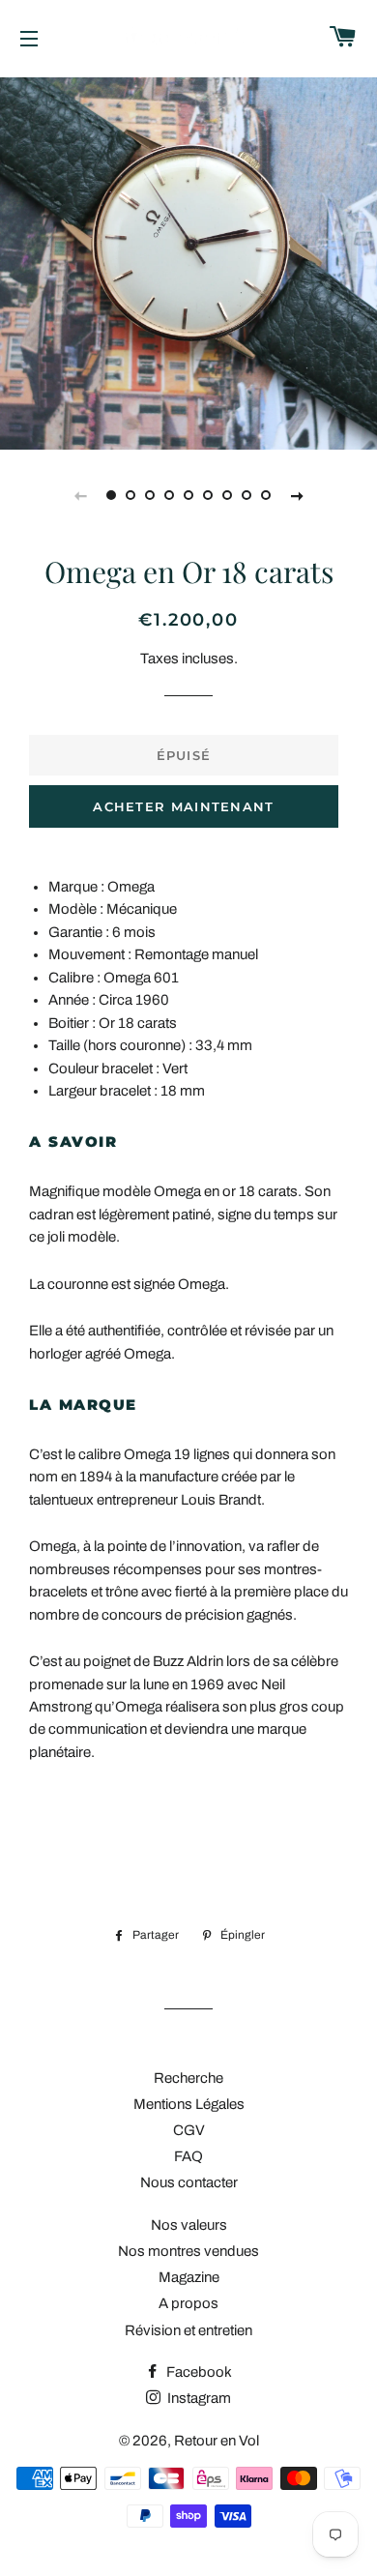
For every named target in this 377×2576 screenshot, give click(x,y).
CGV (189, 2130)
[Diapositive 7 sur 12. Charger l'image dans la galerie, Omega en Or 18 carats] (227, 495)
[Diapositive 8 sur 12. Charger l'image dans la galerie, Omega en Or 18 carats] (246, 495)
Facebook (198, 2372)
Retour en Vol (217, 2441)
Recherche (188, 2078)
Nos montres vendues (188, 2251)
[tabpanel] (188, 261)
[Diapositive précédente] (80, 495)
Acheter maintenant (183, 806)
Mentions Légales (189, 2104)
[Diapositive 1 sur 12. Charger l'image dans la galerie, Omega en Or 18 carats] (111, 495)
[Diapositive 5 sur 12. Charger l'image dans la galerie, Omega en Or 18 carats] (188, 495)
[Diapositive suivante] (297, 495)
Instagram (198, 2398)
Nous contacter (189, 2182)
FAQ (188, 2156)
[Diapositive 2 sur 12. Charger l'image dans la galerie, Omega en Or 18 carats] (130, 495)
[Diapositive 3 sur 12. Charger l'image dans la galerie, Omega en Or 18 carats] (150, 495)
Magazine (189, 2277)
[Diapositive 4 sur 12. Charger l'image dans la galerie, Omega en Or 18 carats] (169, 495)
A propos (188, 2303)
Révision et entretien (188, 2330)
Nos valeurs (189, 2225)
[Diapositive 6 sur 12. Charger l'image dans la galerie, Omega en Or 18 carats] (208, 495)
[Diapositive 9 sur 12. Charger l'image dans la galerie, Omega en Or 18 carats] (266, 495)
